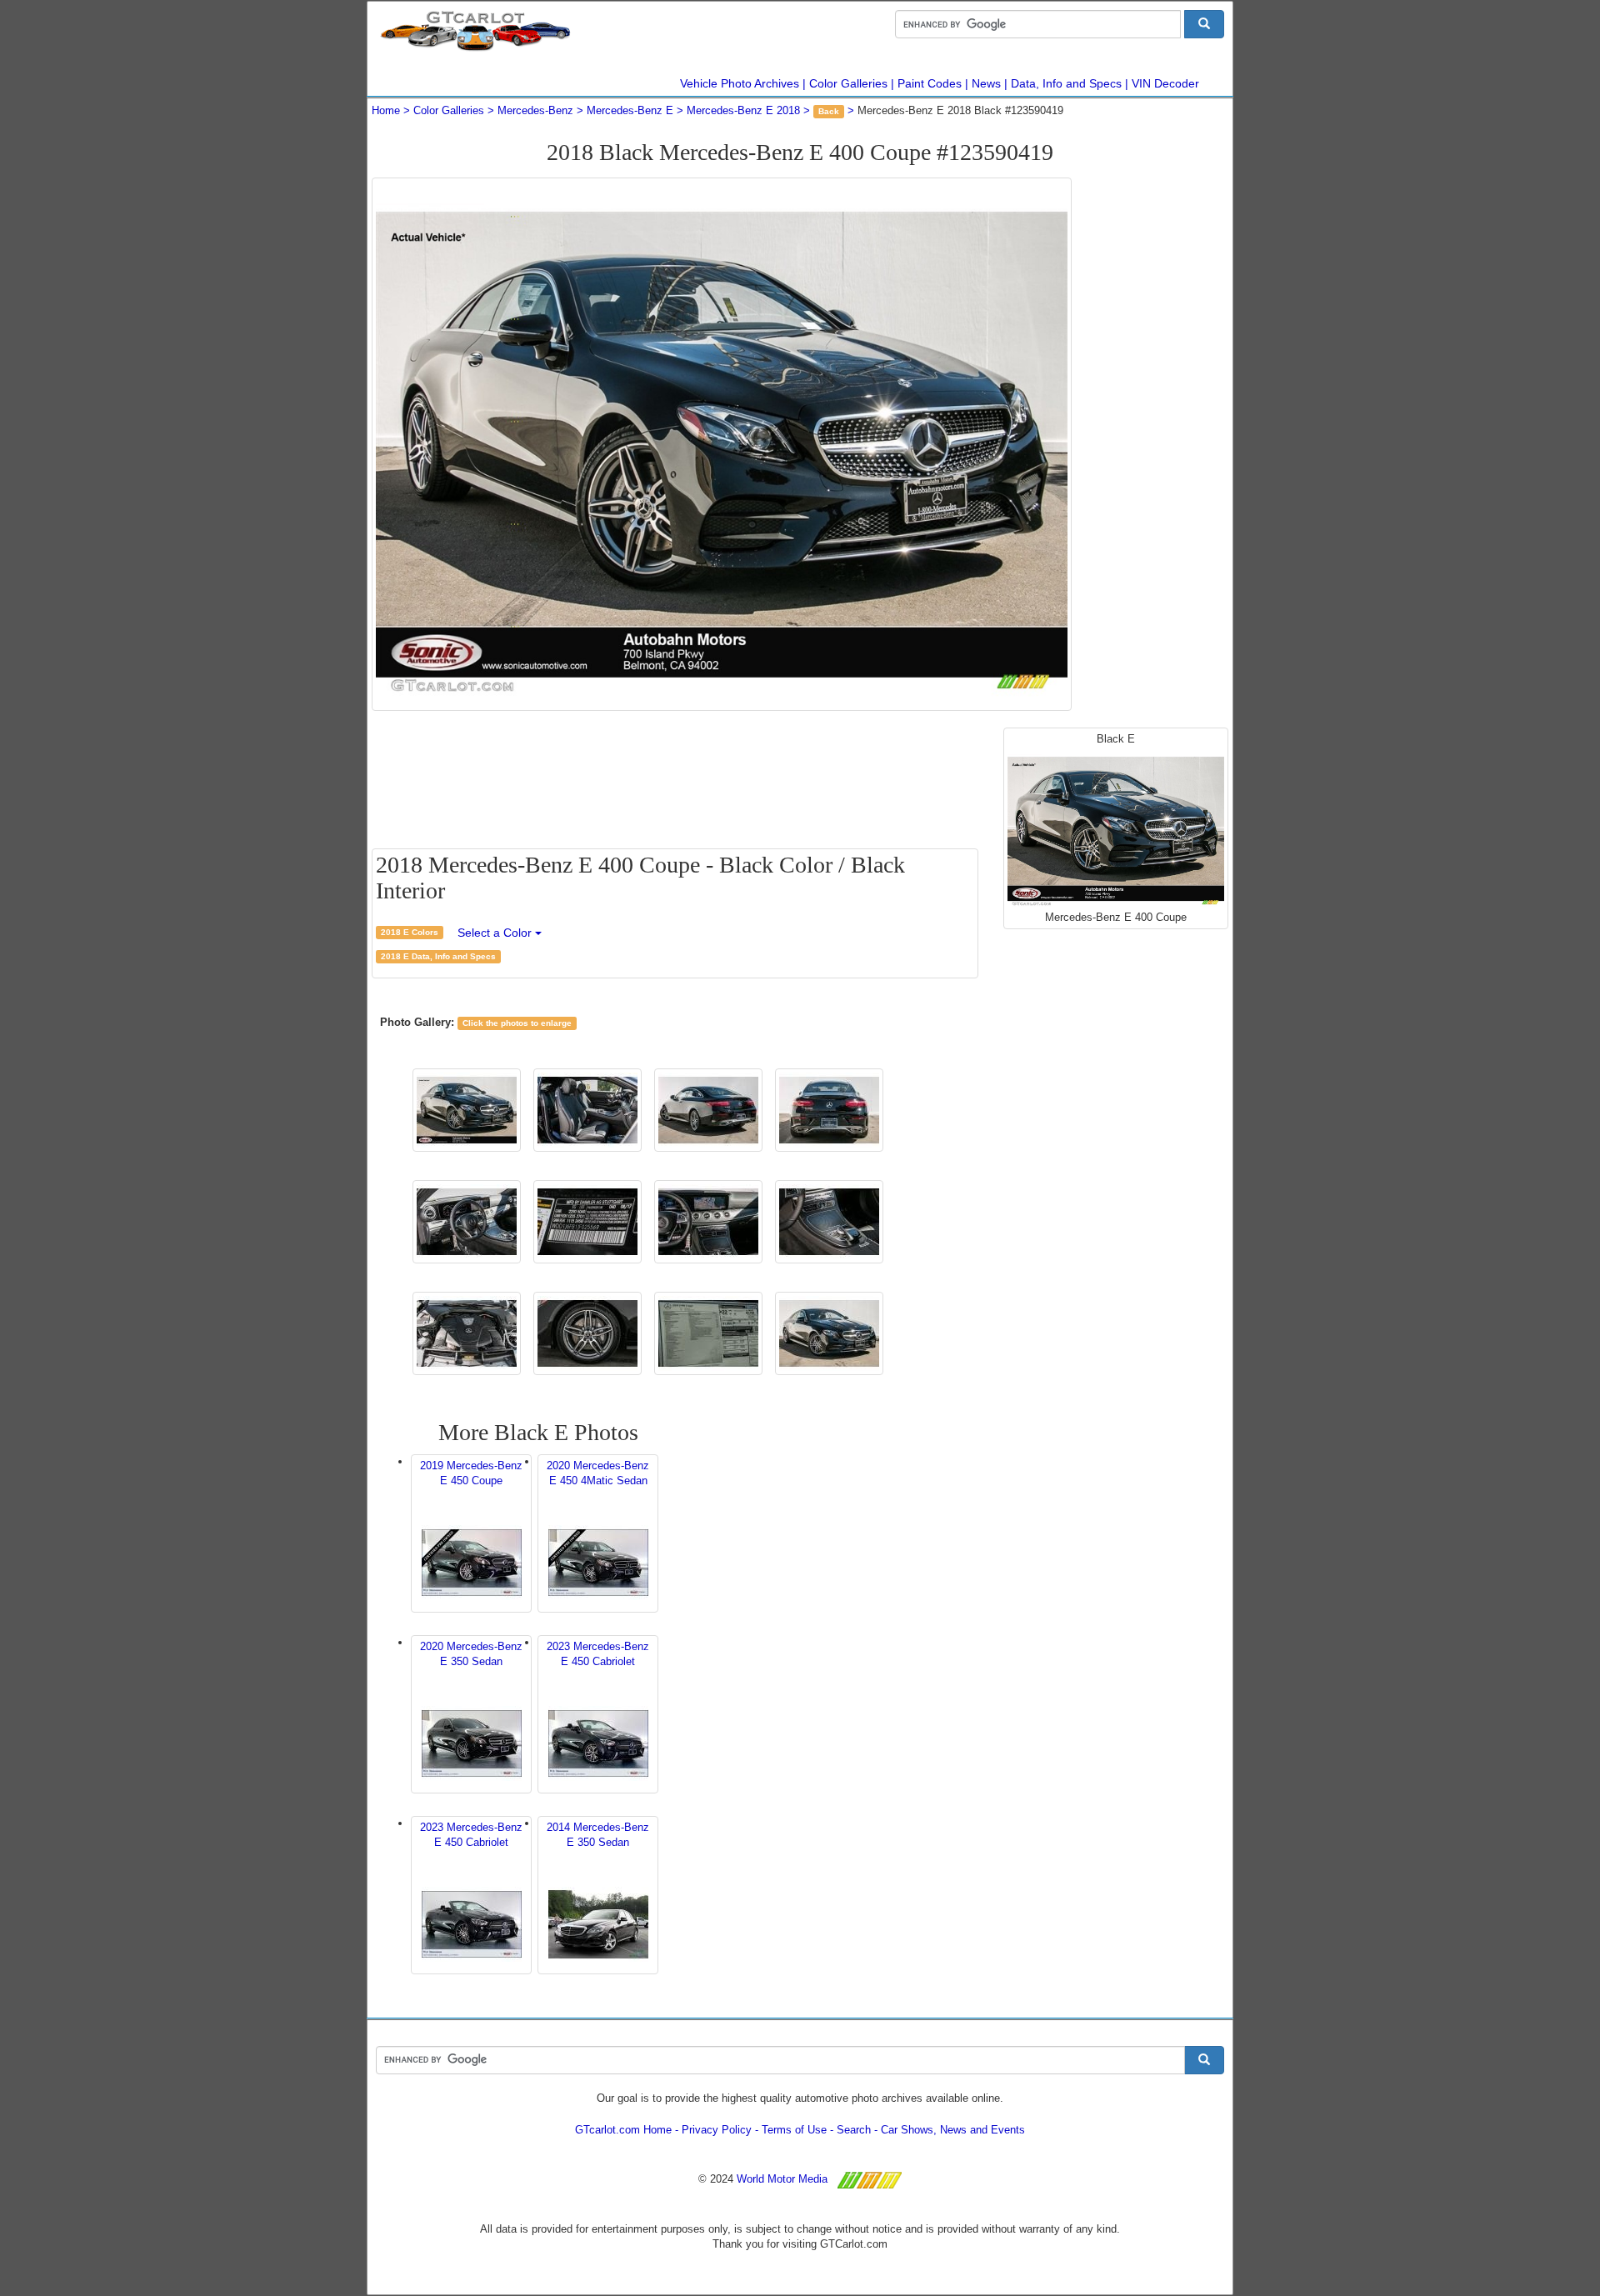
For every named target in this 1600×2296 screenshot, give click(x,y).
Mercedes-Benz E (630, 110)
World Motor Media (782, 2179)
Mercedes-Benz (535, 110)
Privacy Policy (717, 2130)
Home (386, 110)
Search (854, 2130)
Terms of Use (794, 2130)
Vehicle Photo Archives (740, 83)
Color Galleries (848, 83)
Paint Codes (930, 83)
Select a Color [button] (496, 933)
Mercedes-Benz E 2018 (743, 110)
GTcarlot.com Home (623, 2130)
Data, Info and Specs (1066, 83)
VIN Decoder (1165, 83)
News (986, 83)
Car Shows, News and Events (953, 2130)
